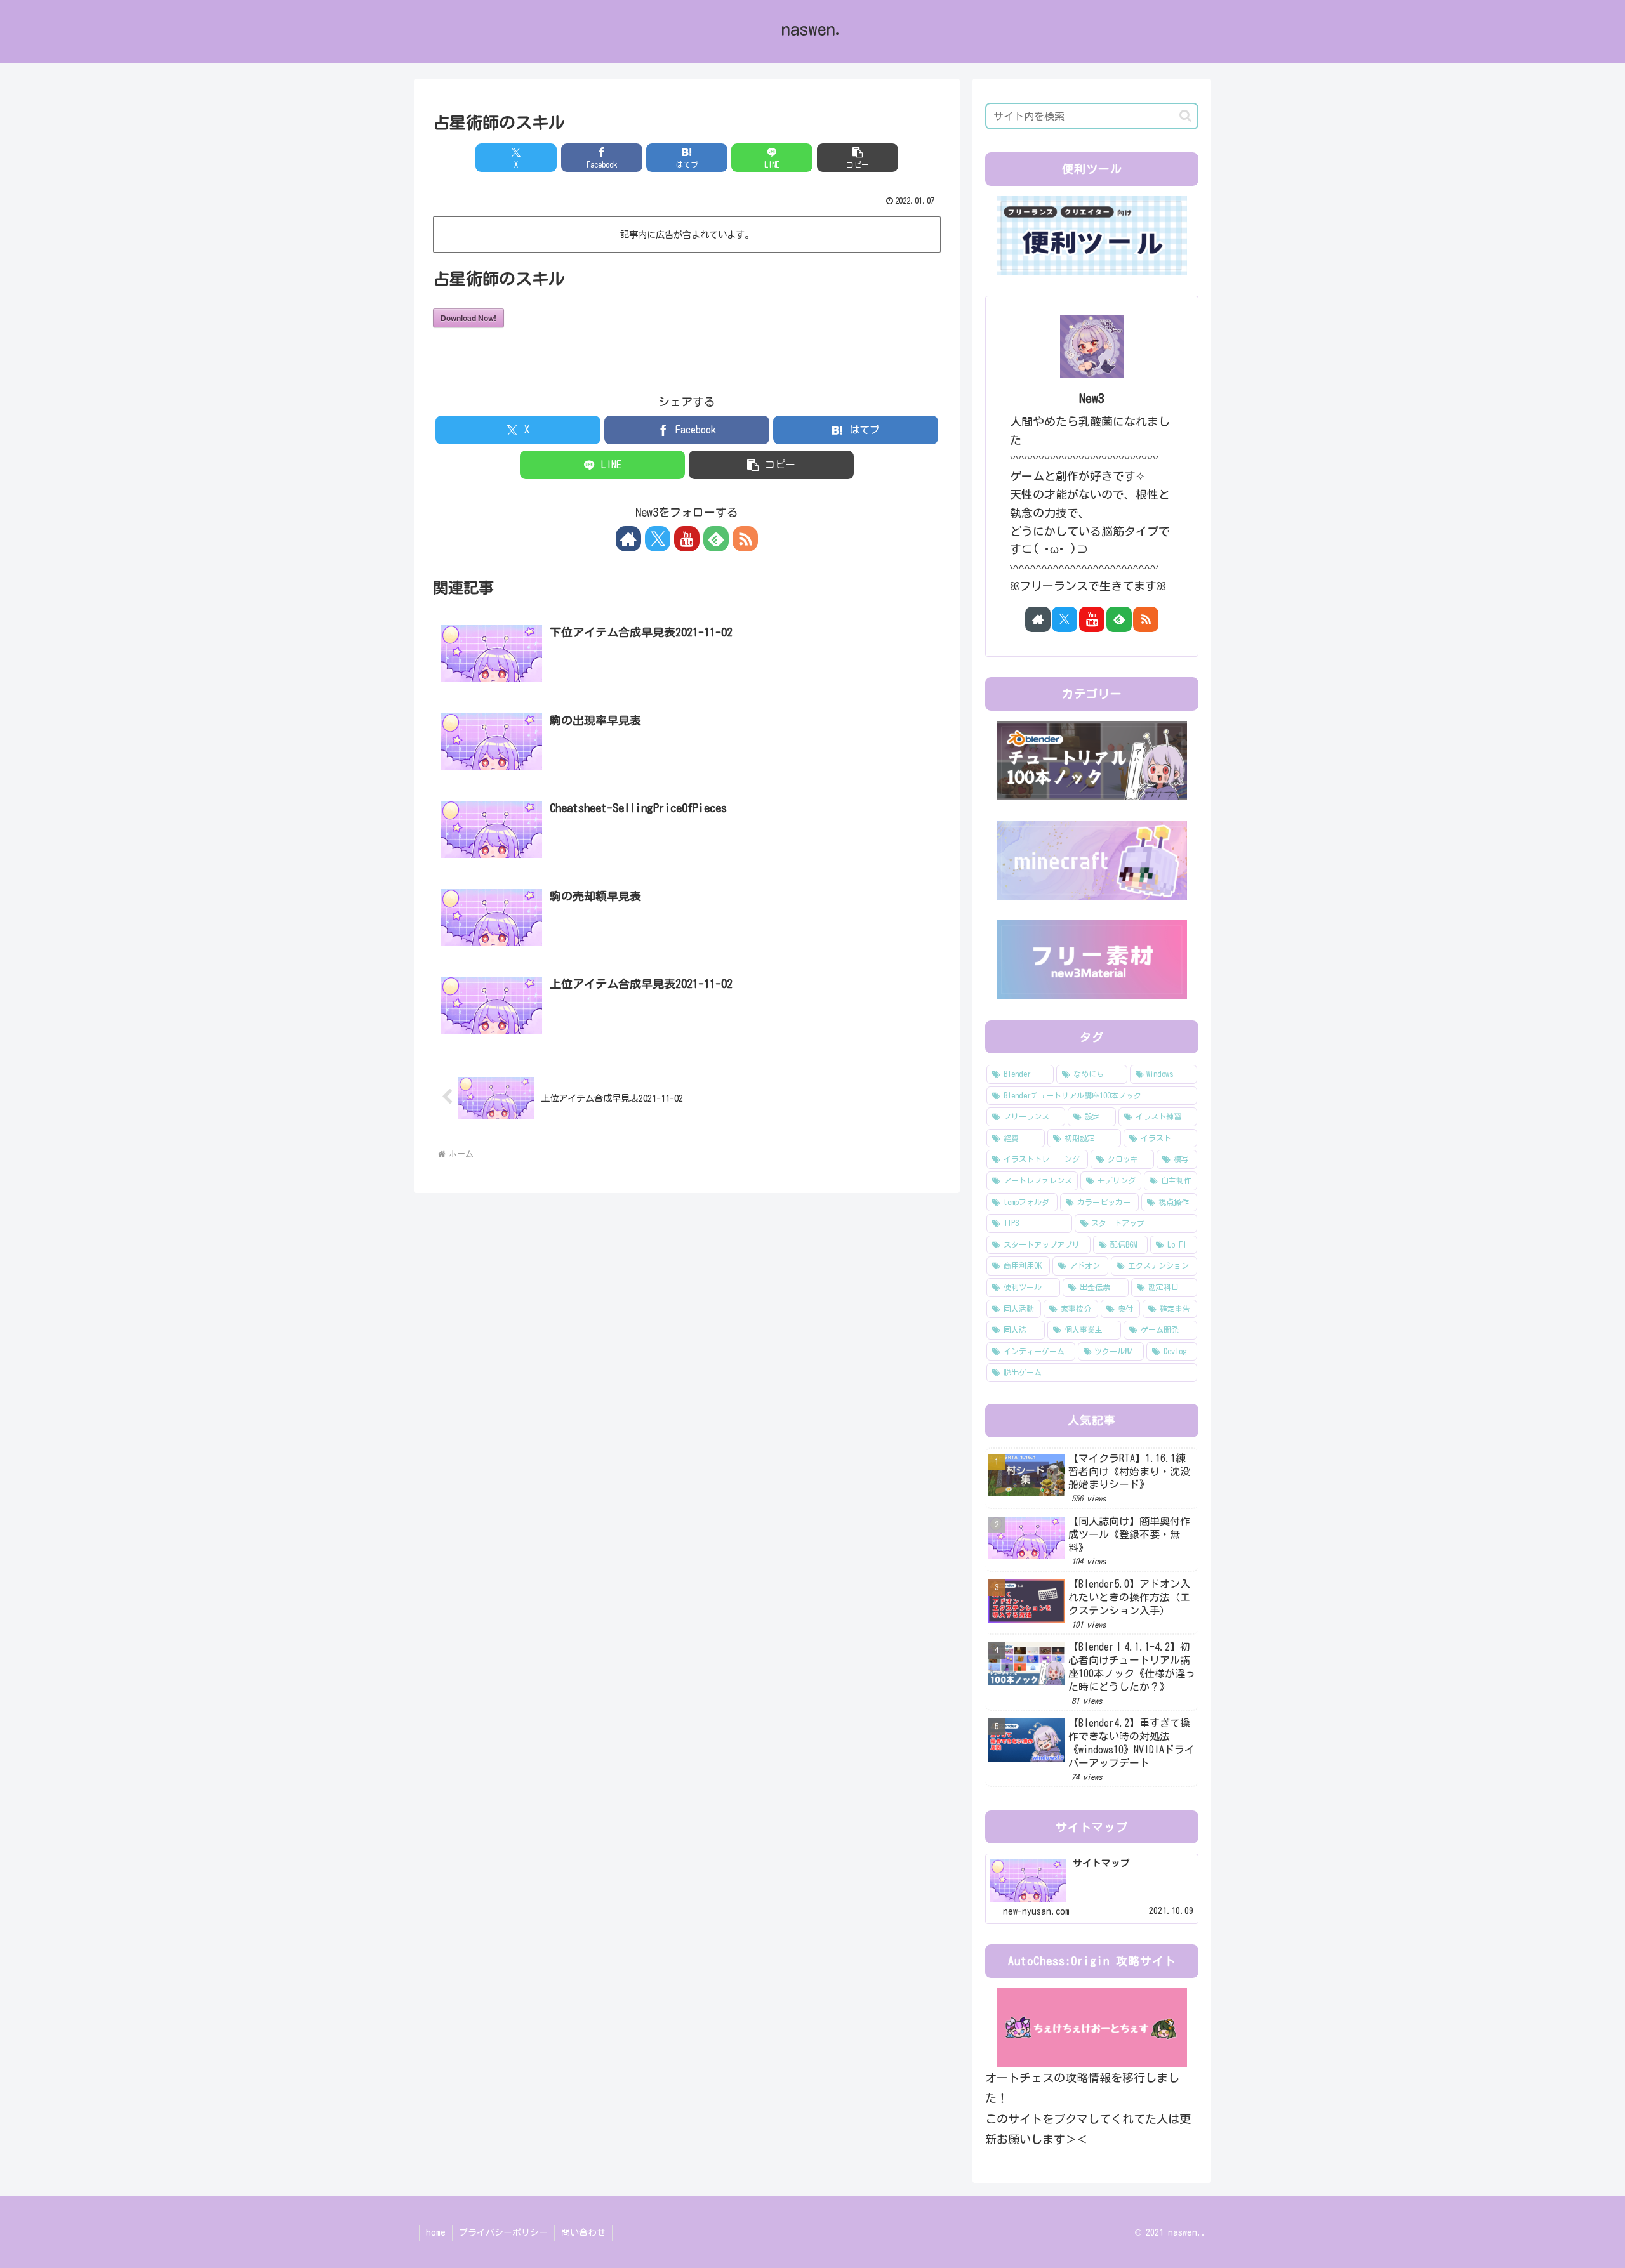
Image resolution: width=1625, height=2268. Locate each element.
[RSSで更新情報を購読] (745, 539)
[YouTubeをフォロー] (687, 539)
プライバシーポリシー (503, 2232)
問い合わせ (583, 2232)
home (436, 2232)
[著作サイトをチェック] (628, 539)
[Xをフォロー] (658, 539)
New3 (1092, 398)
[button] (858, 158)
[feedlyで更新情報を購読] (716, 539)
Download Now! (468, 318)
